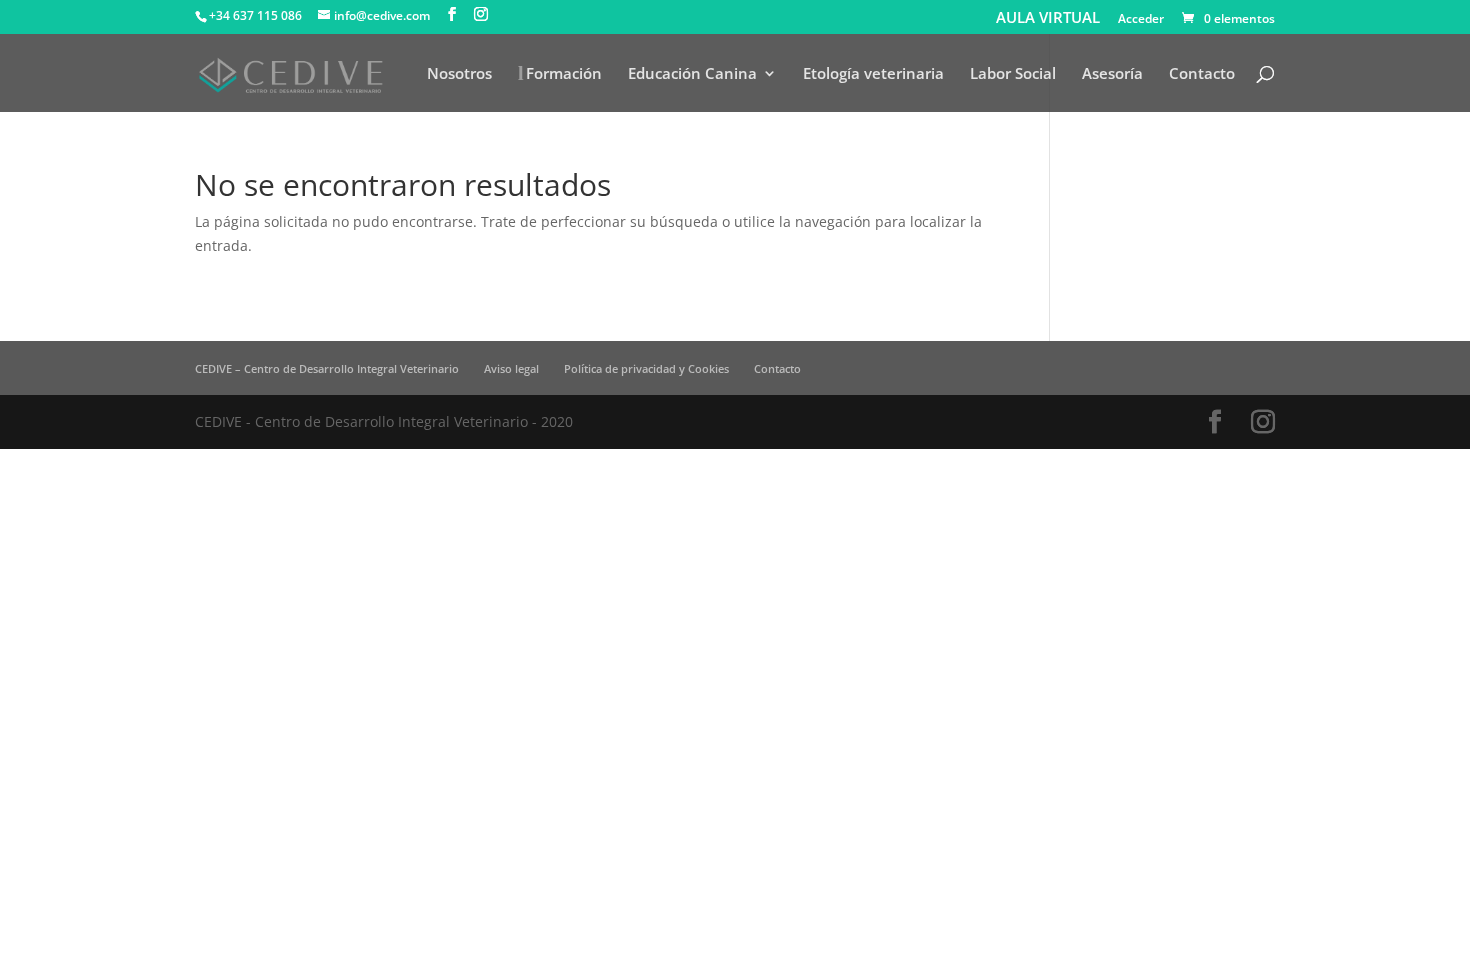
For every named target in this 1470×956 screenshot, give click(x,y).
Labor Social (1013, 74)
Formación (564, 74)
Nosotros (459, 74)
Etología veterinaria (873, 74)
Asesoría (1112, 74)
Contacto (1202, 74)
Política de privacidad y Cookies (646, 368)
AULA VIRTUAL (1048, 18)
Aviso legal (511, 368)
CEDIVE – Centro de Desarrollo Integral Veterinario (327, 368)
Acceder (1141, 20)
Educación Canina (692, 74)
